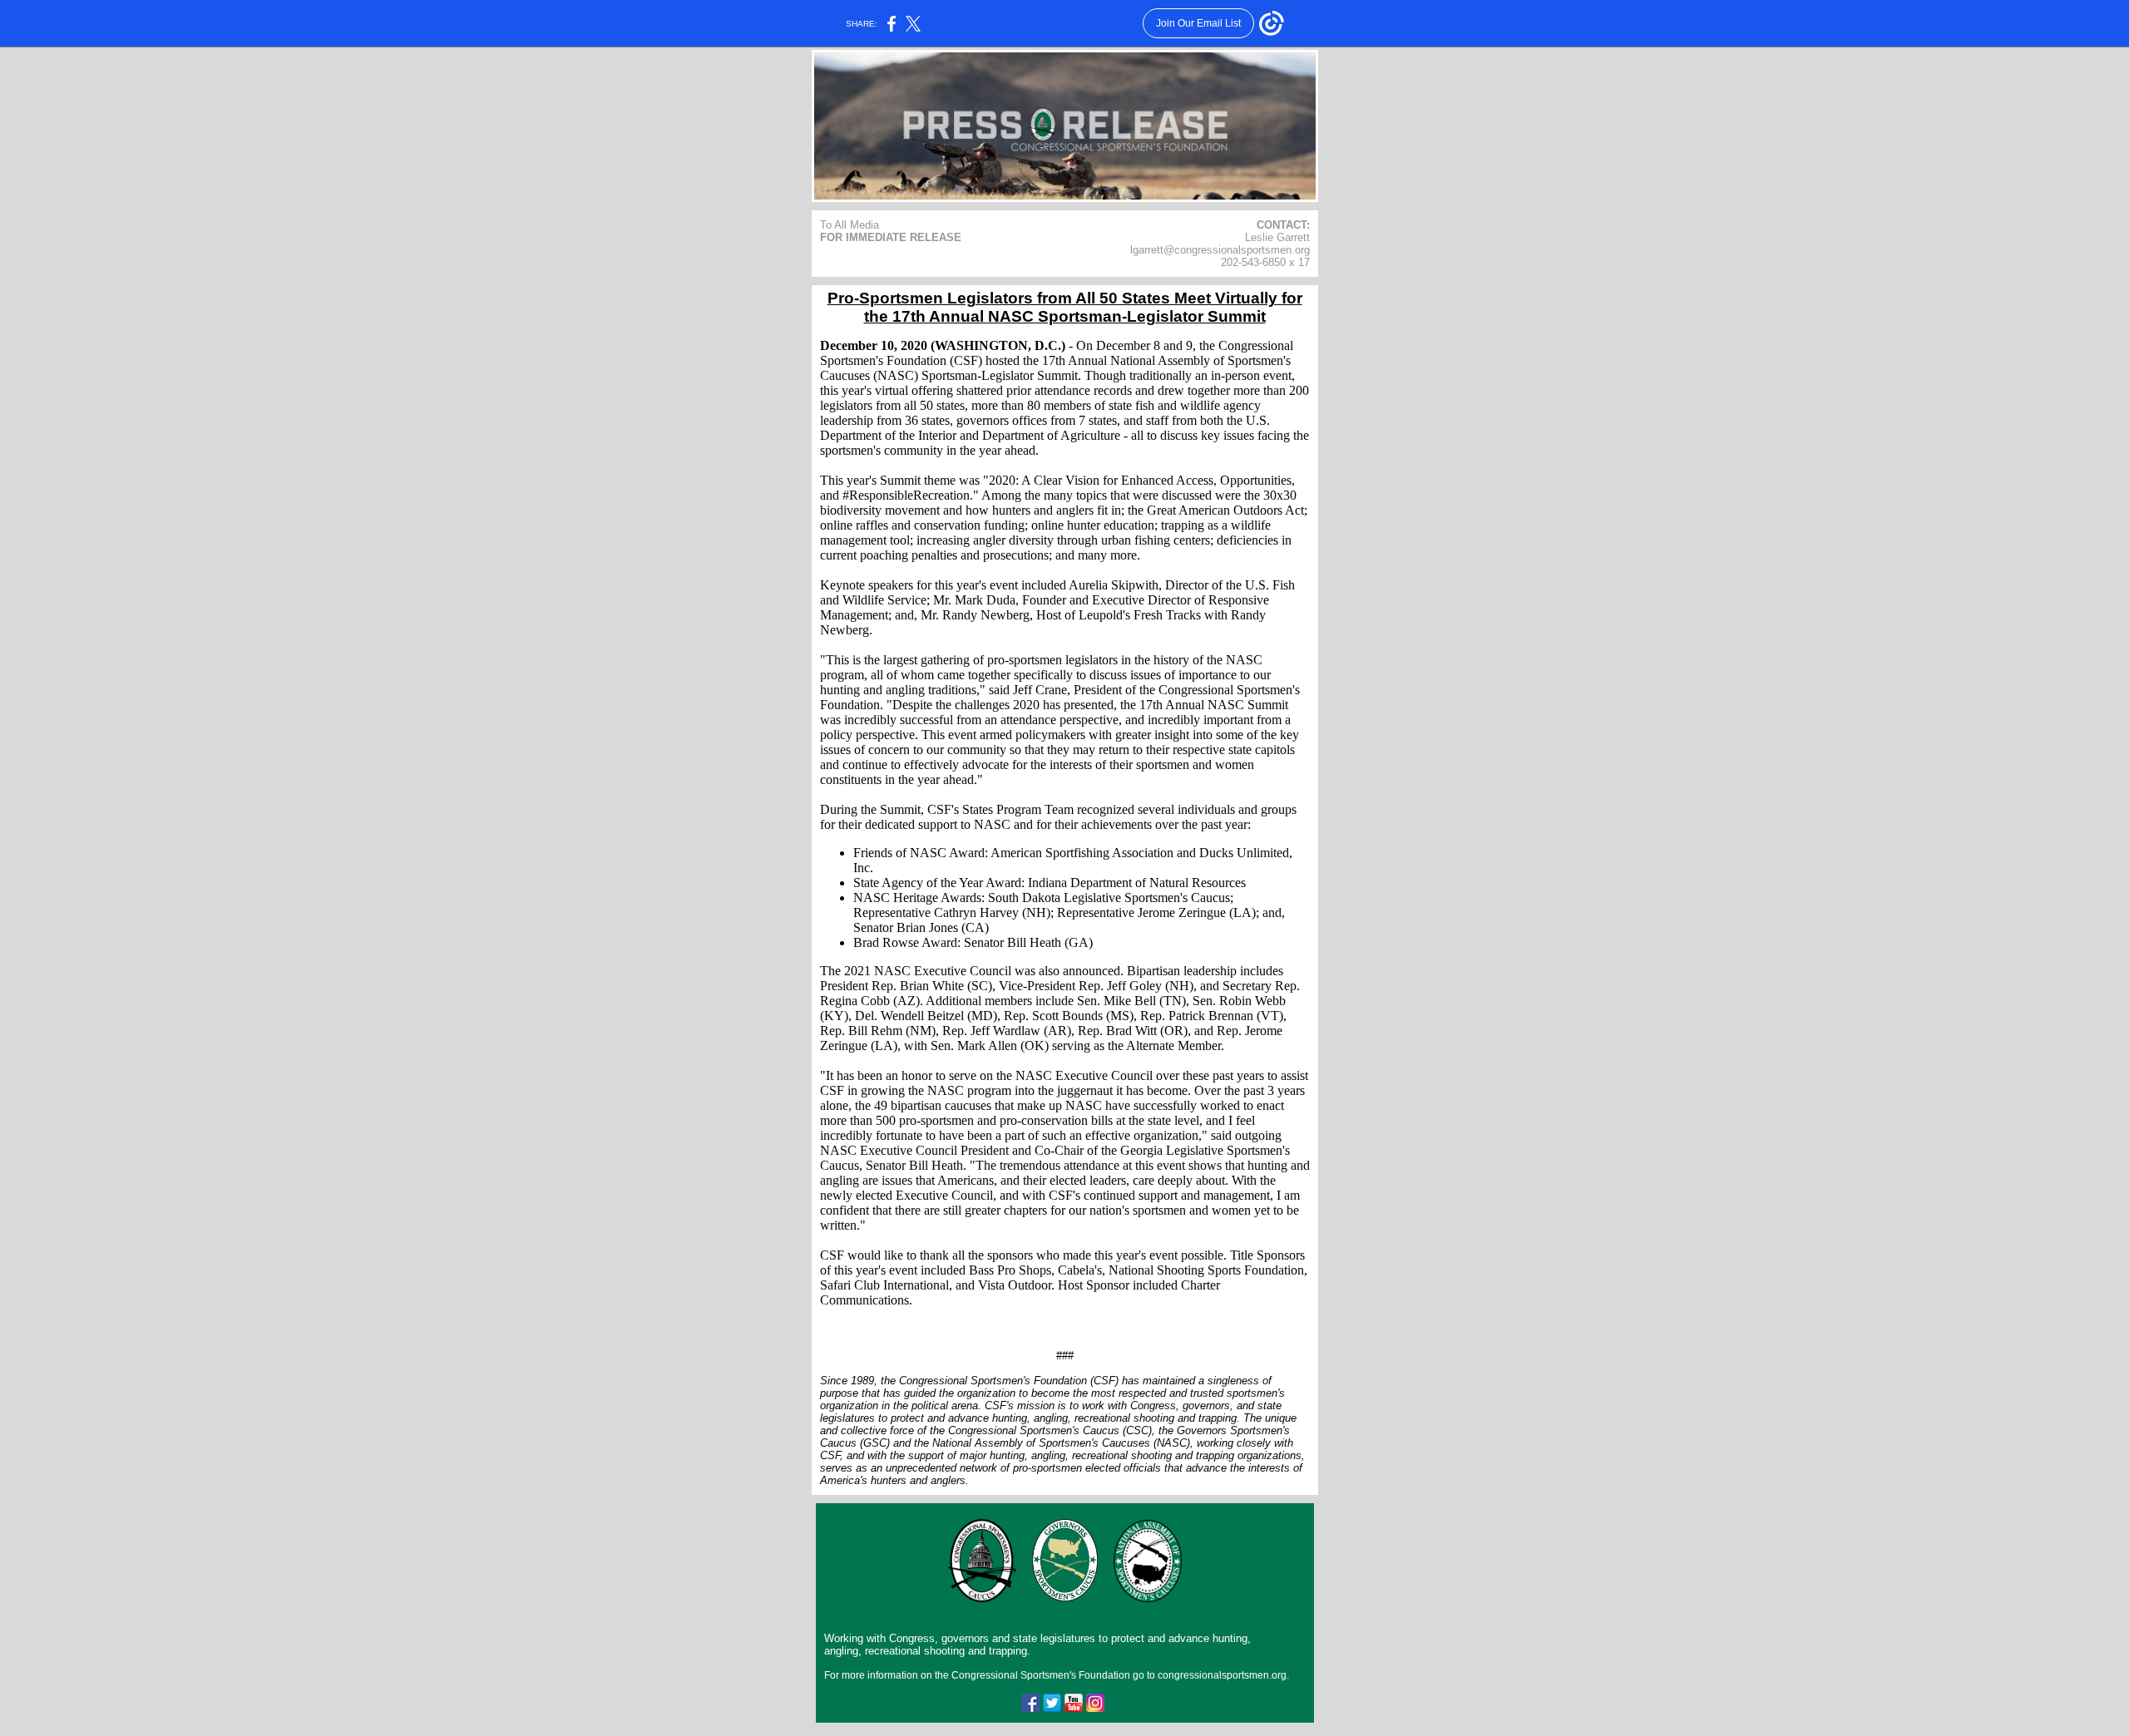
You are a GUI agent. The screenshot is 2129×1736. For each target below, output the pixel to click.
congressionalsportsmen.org (1222, 1675)
